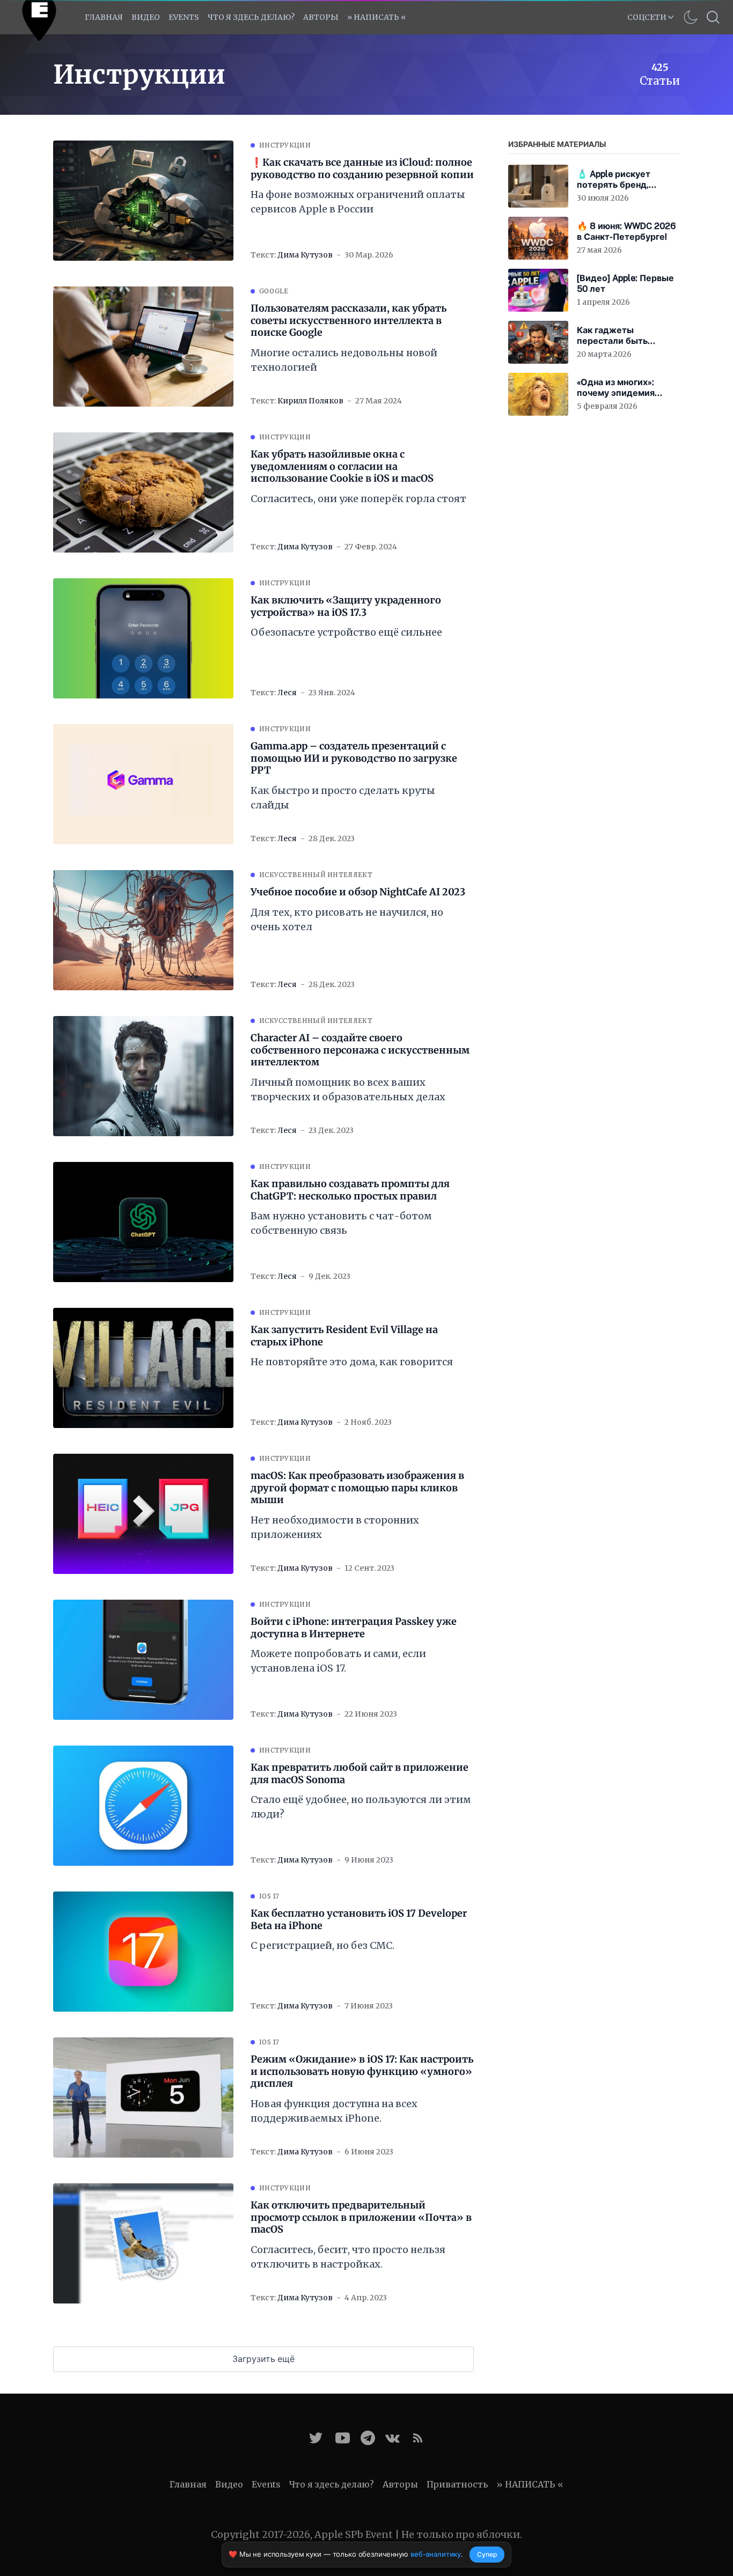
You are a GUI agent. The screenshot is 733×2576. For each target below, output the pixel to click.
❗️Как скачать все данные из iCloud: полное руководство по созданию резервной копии (362, 169)
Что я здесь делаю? (251, 17)
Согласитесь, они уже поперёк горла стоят (358, 499)
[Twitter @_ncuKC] (316, 2438)
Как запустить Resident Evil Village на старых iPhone (344, 1336)
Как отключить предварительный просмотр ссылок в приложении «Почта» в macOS (361, 2217)
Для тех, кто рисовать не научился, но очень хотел (347, 919)
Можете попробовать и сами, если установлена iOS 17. (338, 1661)
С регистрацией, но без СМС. (322, 1945)
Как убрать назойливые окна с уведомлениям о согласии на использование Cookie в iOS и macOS (342, 466)
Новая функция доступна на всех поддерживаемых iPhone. (334, 2111)
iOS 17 (269, 1896)
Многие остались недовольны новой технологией (344, 360)
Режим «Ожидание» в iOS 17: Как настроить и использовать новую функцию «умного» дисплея (362, 2071)
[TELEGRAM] (368, 2438)
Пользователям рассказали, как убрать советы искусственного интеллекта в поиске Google (349, 321)
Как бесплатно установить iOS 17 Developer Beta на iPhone (359, 1920)
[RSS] (418, 2438)
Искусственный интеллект (316, 875)
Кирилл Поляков (310, 401)
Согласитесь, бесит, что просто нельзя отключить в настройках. (348, 2257)
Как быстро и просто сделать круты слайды (343, 798)
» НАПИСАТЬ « (376, 17)
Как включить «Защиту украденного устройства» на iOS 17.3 (346, 606)
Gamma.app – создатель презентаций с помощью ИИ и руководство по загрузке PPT (354, 758)
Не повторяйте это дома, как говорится (352, 1362)
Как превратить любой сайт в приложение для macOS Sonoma (360, 1774)
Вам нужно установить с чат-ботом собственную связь (341, 1223)
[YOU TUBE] (343, 2438)
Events (266, 2484)
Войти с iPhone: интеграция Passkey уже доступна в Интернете (354, 1628)
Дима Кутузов (305, 255)
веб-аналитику (436, 2554)
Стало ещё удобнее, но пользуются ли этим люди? (361, 1807)
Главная (104, 17)
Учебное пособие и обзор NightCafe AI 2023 (358, 892)
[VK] (393, 2438)
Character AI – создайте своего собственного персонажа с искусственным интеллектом (360, 1050)
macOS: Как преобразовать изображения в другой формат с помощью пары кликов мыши (357, 1488)
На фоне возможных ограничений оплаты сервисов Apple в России (358, 202)
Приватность (457, 2484)
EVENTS (184, 17)
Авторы (321, 17)
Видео (146, 17)
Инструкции (285, 145)
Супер (487, 2554)
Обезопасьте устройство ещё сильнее (346, 632)
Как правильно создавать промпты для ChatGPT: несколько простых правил (350, 1190)
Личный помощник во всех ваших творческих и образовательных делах (348, 1090)
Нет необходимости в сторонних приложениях (335, 1527)
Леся (287, 693)
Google (274, 291)
